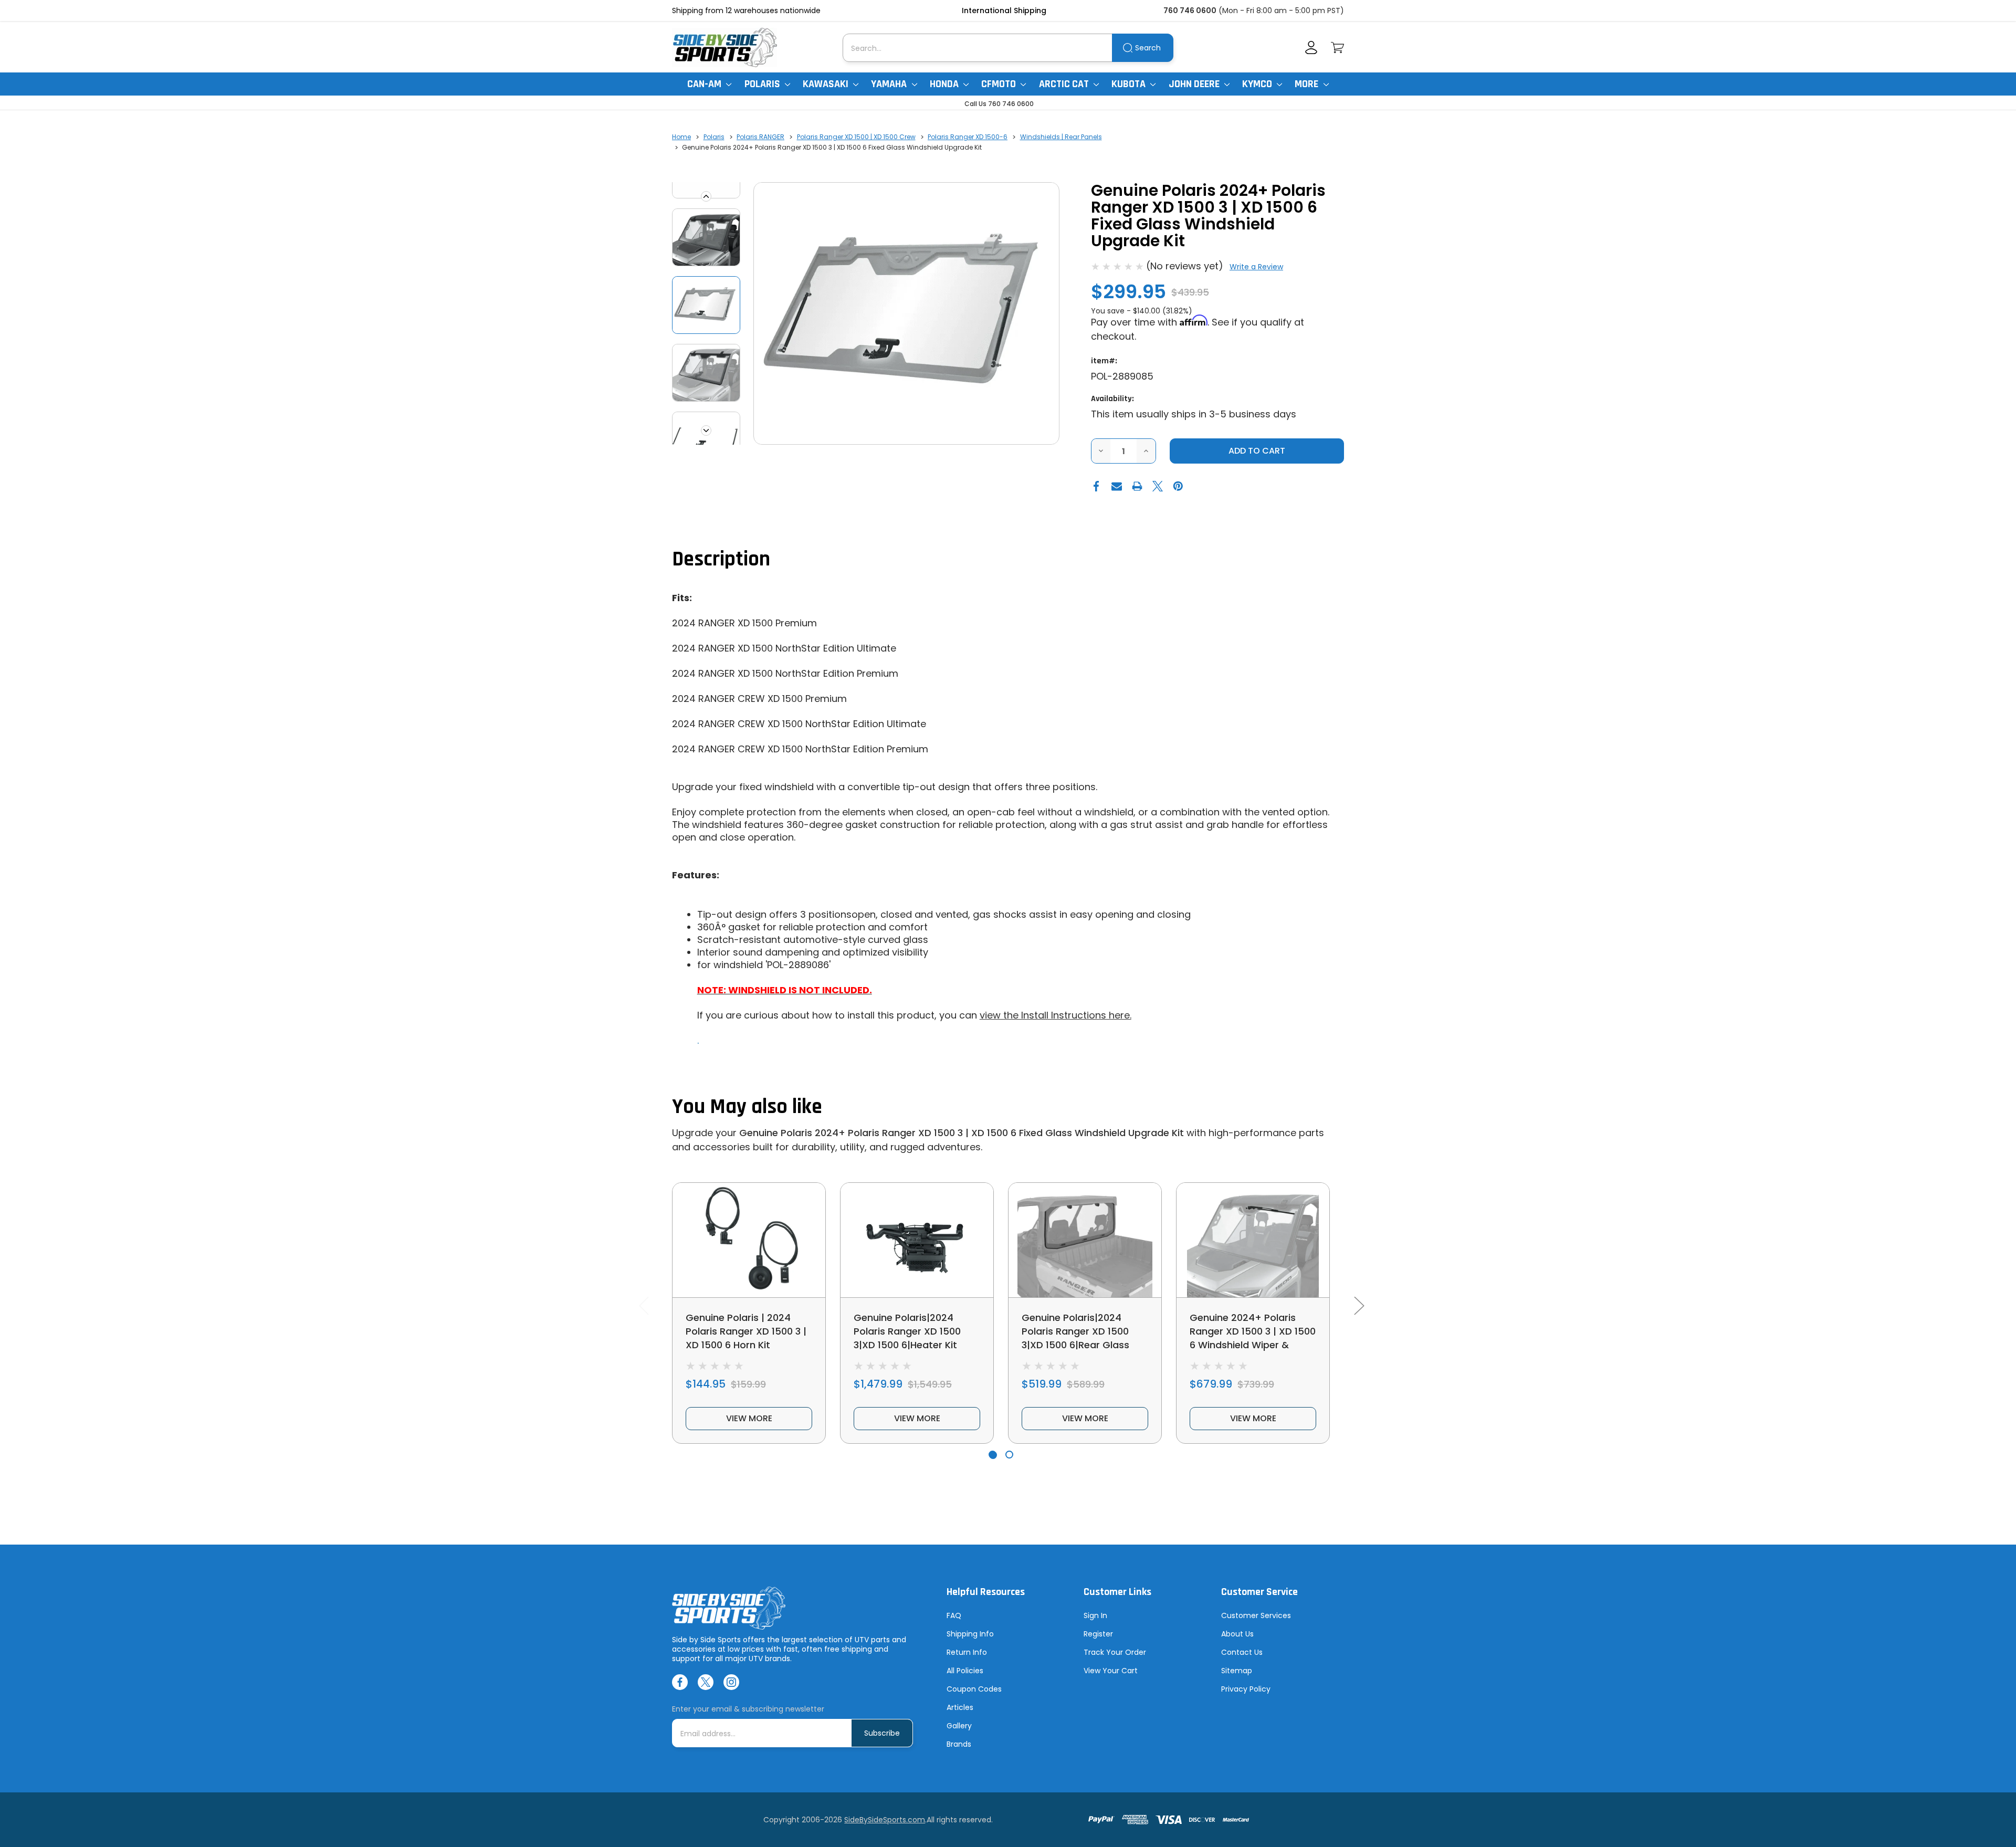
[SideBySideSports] (724, 48)
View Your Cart (1111, 1671)
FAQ (954, 1615)
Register (1098, 1634)
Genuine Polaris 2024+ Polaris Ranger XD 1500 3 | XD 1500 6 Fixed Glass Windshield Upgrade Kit (962, 1133)
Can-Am (705, 84)
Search (1148, 48)
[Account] (1311, 48)
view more (749, 1418)
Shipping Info (970, 1634)
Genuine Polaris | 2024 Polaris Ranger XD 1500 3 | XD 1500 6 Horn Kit (746, 1331)
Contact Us (1242, 1652)
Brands (959, 1744)
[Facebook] (1096, 486)
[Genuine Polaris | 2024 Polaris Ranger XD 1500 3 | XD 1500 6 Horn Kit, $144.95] (749, 1240)
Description (721, 559)
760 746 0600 (1190, 11)
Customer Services (1256, 1615)
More (1308, 84)
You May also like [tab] (747, 1107)
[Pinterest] (1178, 486)
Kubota (1130, 84)
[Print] (1137, 486)
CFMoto (1000, 84)
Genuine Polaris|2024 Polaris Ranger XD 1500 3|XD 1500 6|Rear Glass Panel (1075, 1338)
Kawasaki (827, 84)
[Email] (1117, 486)
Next (706, 431)
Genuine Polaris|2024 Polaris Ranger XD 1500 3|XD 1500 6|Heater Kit (907, 1331)
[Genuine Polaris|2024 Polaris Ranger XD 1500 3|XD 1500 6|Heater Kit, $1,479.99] (917, 1240)
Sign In (1095, 1615)
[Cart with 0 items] (1337, 48)
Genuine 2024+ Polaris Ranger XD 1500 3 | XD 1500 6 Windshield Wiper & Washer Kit (1253, 1338)
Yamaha (890, 84)
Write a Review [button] (1256, 267)
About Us (1237, 1634)
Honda (945, 84)
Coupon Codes (974, 1689)
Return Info (967, 1652)
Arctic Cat (1065, 84)
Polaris (763, 84)
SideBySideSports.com (885, 1820)
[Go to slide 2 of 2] (1009, 1455)
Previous (706, 196)
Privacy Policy (1246, 1689)
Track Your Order (1115, 1652)
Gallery (959, 1726)
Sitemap (1237, 1671)
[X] (1158, 486)
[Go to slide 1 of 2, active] (993, 1455)
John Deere (1195, 84)
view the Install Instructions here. (1056, 1015)
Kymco (1258, 84)
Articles (960, 1707)
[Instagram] (731, 1682)
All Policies (965, 1671)
